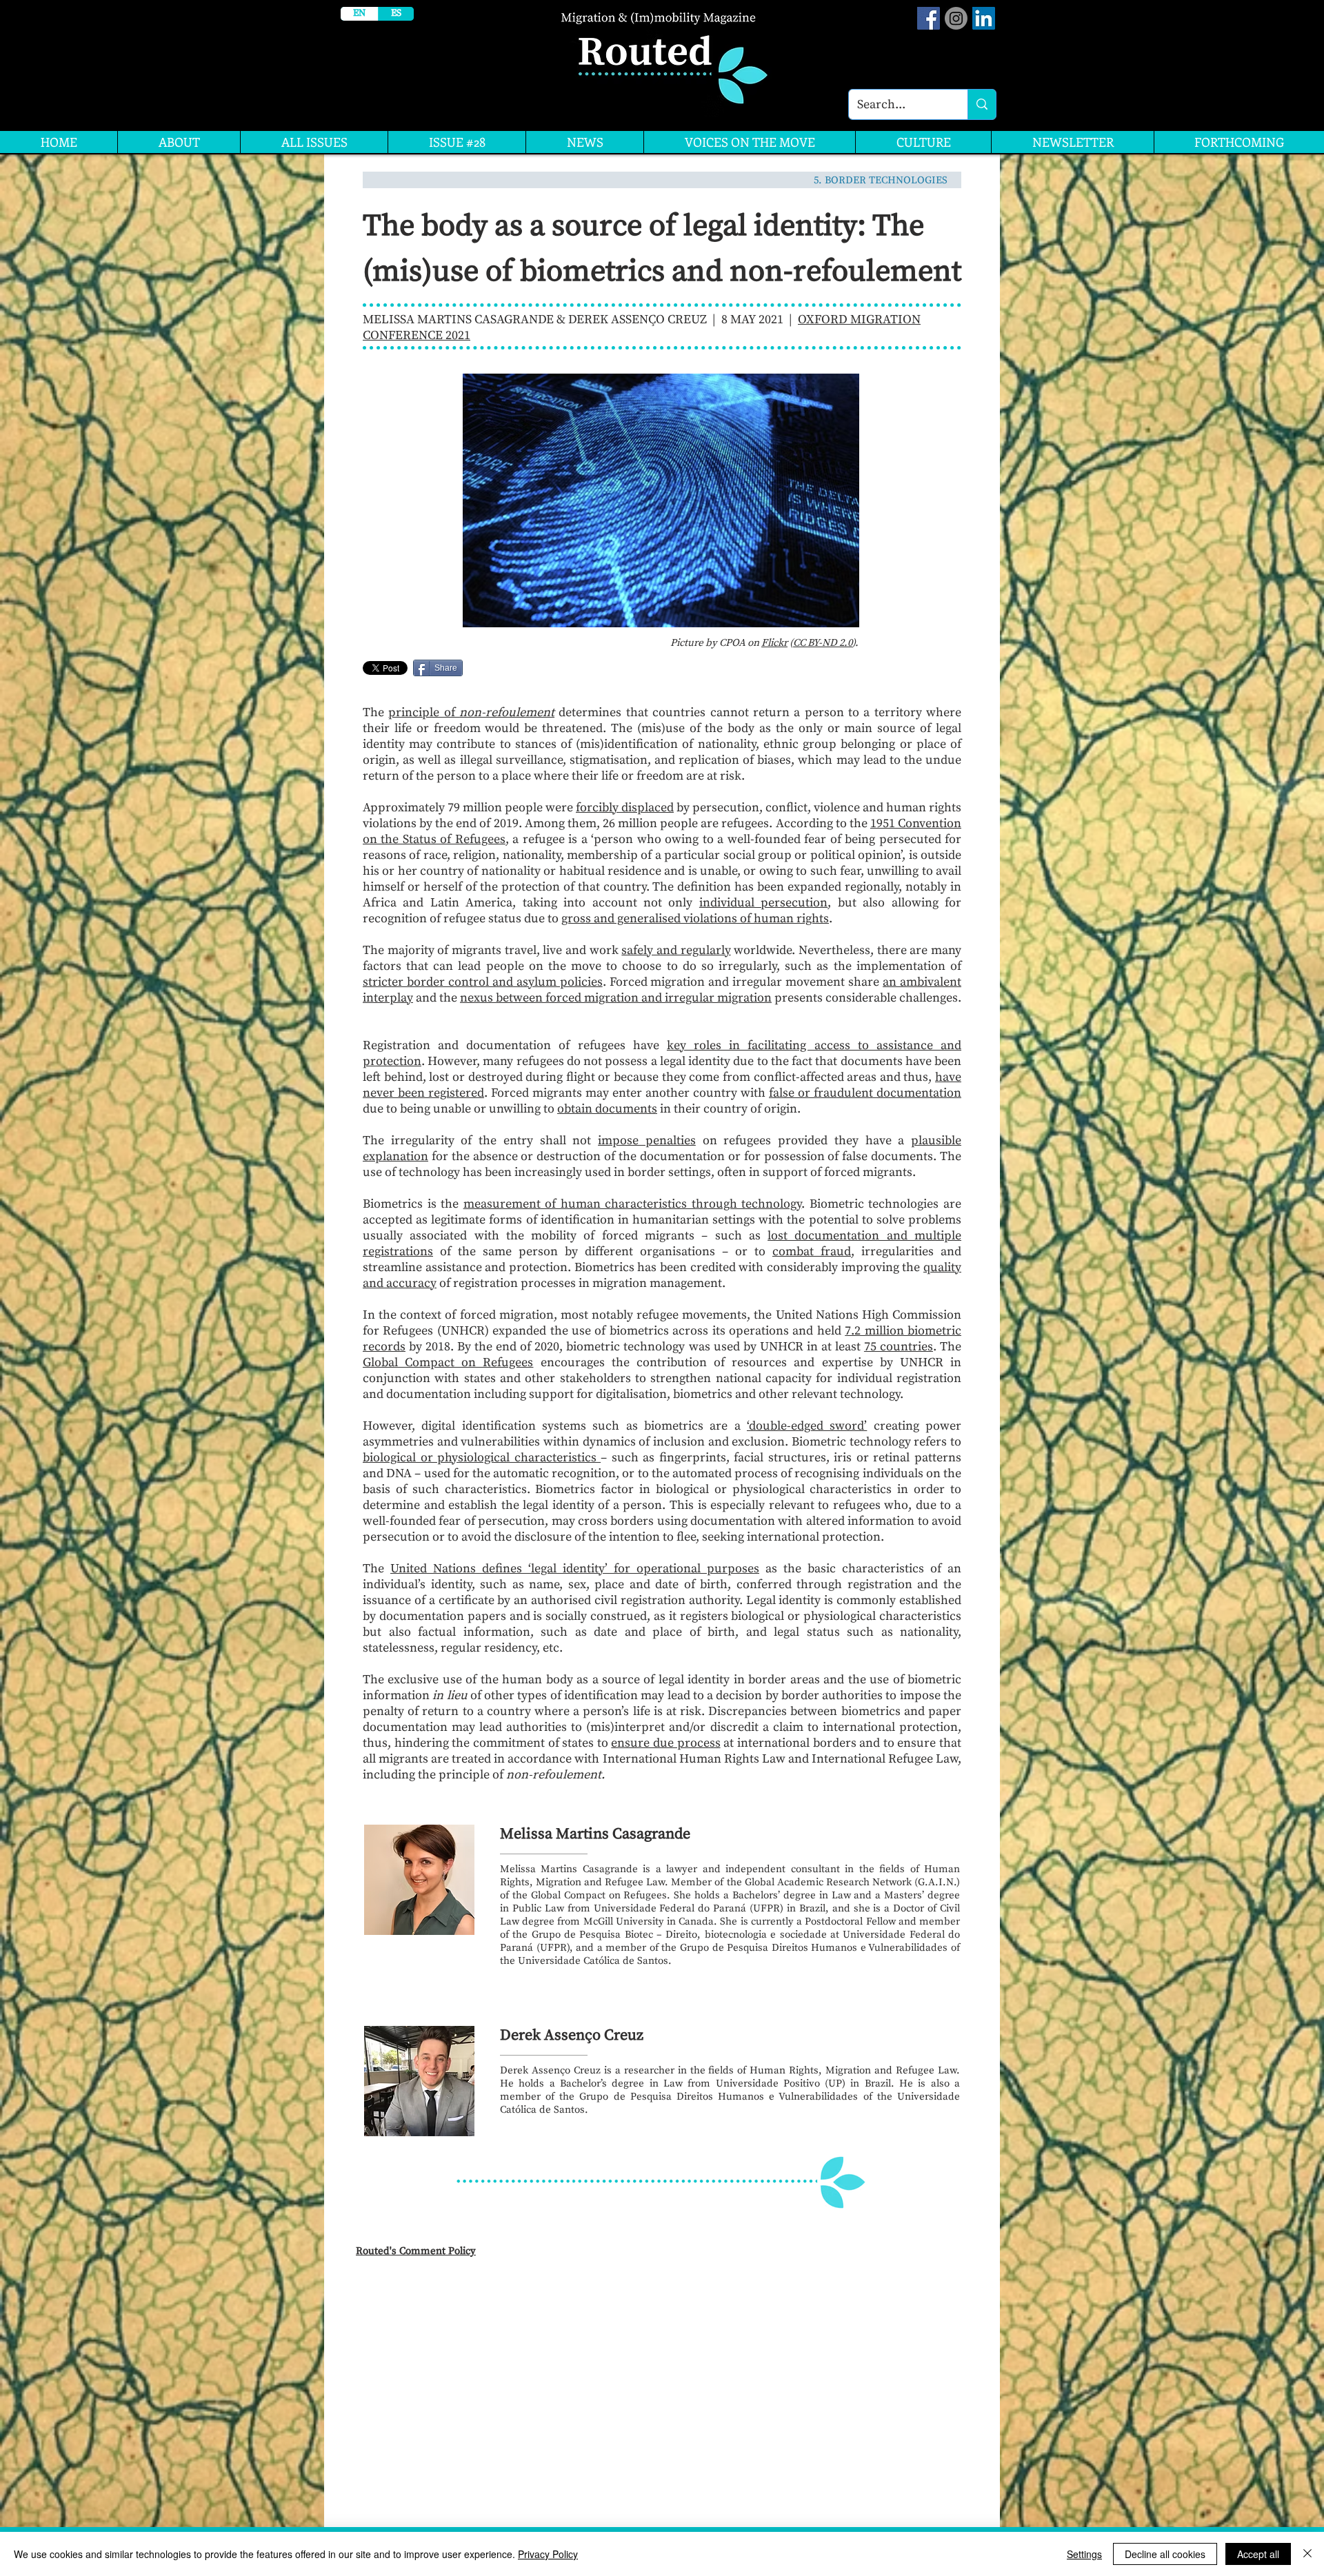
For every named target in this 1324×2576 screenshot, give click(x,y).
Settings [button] (1084, 2554)
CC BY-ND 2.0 (823, 643)
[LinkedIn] (984, 18)
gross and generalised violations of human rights (695, 919)
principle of (471, 712)
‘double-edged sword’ (807, 1426)
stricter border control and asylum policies (483, 982)
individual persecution (763, 903)
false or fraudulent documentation (865, 1093)
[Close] (1307, 2554)
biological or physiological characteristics (482, 1458)
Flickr (774, 643)
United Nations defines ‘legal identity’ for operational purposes (575, 1569)
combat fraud (812, 1251)
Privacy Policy (548, 2554)
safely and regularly (676, 950)
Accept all (1258, 2554)
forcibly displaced (625, 808)
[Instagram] (956, 18)
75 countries (899, 1347)
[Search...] (982, 104)
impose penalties (647, 1140)
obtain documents (607, 1109)
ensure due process (665, 1743)
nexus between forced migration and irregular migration (616, 998)
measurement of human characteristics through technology (633, 1204)
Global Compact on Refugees (448, 1362)
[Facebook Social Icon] (929, 18)
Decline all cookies (1165, 2554)
